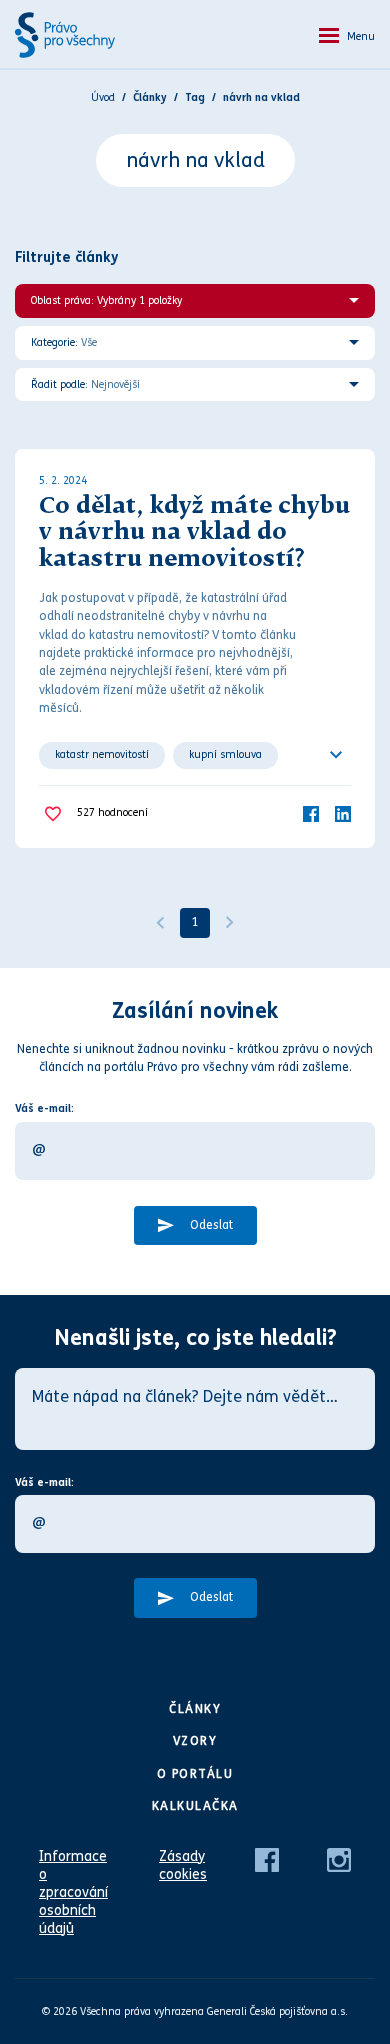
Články (195, 1709)
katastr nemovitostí (102, 754)
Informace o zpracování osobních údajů (73, 1892)
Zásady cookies (183, 1865)
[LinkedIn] (343, 813)
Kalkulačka (195, 1806)
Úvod (103, 97)
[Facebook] (311, 813)
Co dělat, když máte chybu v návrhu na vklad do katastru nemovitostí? (194, 533)
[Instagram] (339, 1858)
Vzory (195, 1741)
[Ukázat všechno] (336, 755)
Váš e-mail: (44, 1108)
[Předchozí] (160, 923)
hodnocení (112, 812)
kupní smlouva (225, 754)
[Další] (230, 923)
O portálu (195, 1774)
